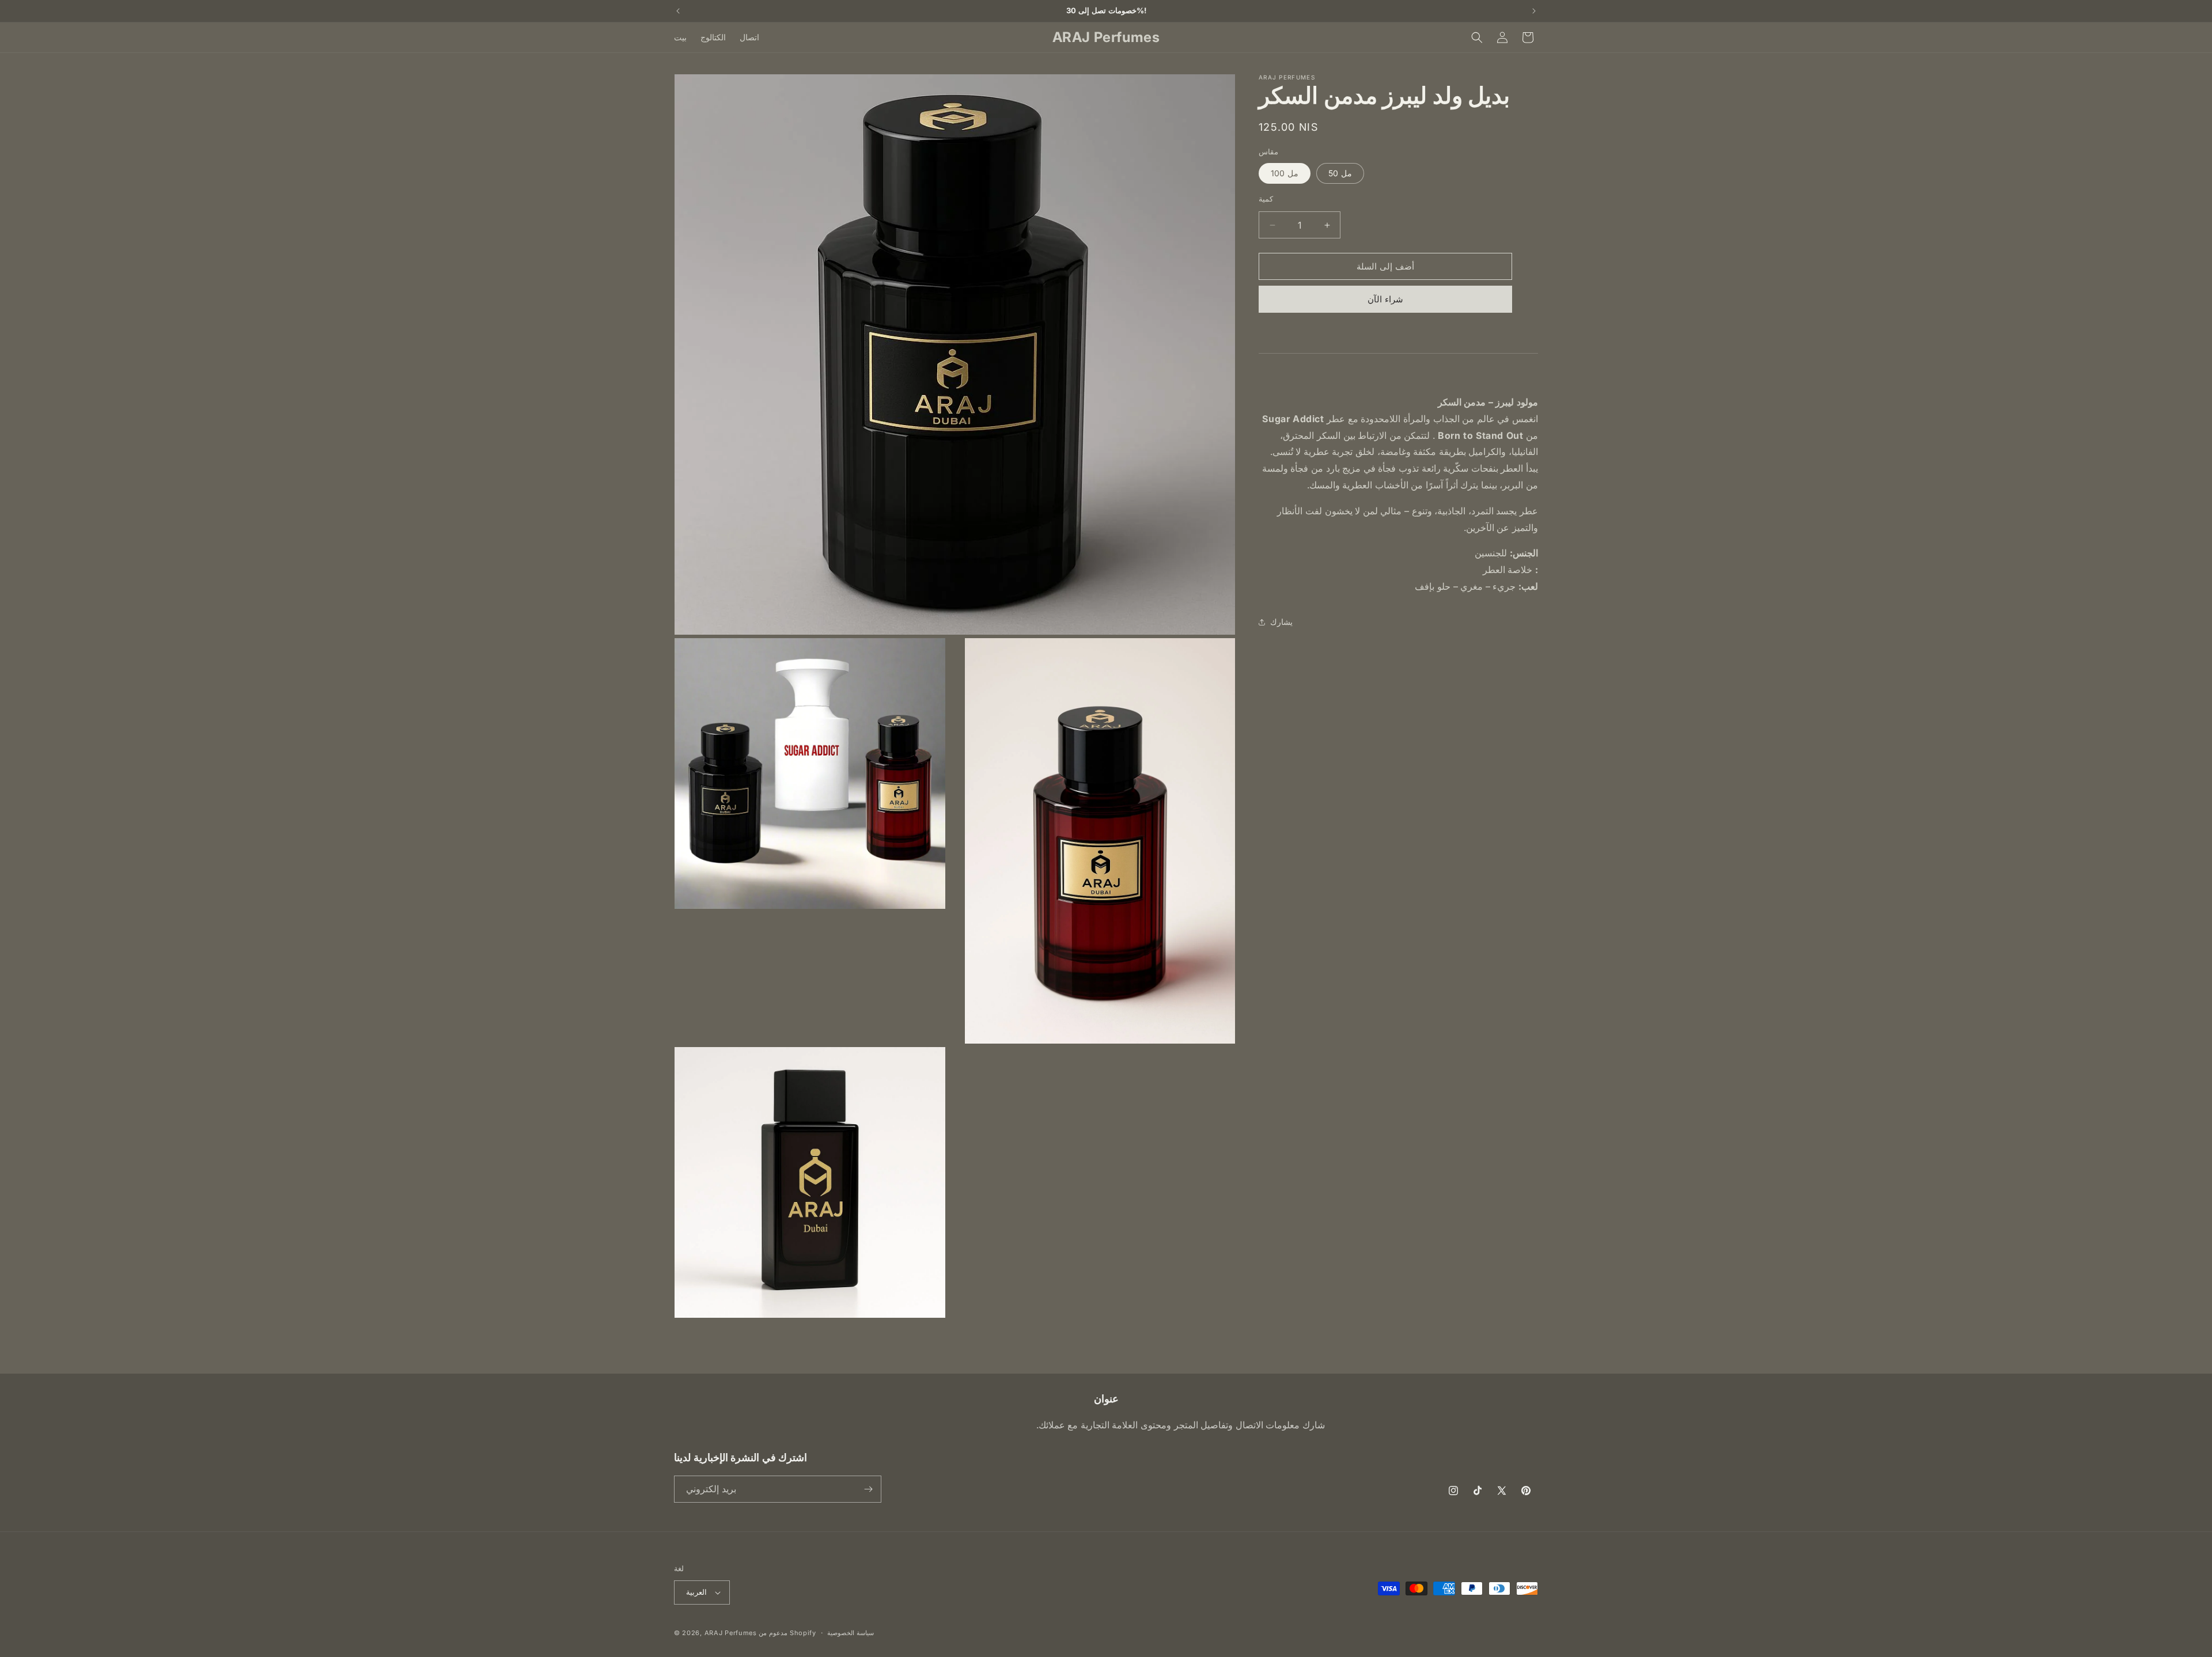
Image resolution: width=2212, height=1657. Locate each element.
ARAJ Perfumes (731, 1633)
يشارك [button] (1281, 622)
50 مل (1340, 173)
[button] (1477, 37)
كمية (1266, 199)
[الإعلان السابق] (678, 11)
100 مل (1285, 173)
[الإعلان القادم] (1534, 11)
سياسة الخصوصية (851, 1633)
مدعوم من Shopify (787, 1633)
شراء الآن (1385, 299)
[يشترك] (868, 1489)
